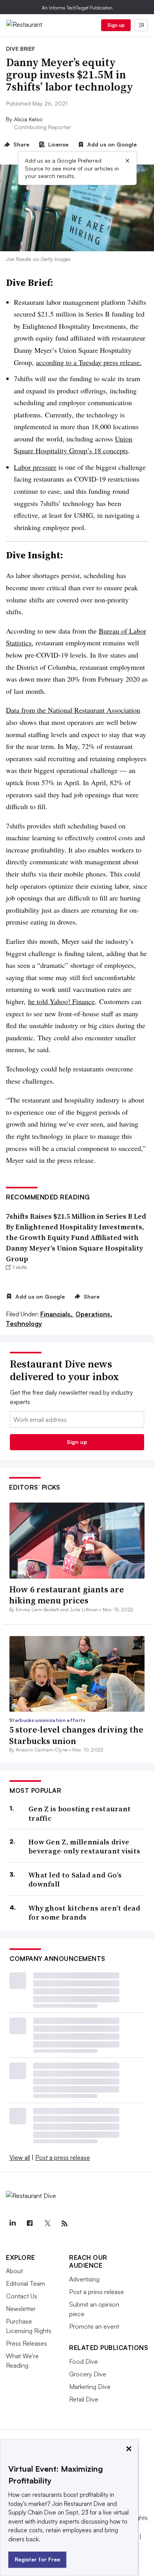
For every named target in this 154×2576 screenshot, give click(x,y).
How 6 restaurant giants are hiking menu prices (67, 1595)
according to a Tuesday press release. (89, 362)
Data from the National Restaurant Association (73, 710)
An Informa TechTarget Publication (77, 8)
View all (20, 2157)
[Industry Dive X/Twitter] (47, 2224)
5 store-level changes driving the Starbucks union (76, 1735)
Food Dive (84, 2361)
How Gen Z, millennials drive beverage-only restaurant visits (84, 1847)
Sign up (116, 25)
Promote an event (94, 2326)
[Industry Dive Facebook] (30, 2224)
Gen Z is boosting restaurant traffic (80, 1813)
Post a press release (63, 2157)
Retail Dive (84, 2399)
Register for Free (37, 2559)
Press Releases (26, 2343)
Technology (24, 1323)
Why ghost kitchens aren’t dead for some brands (84, 1913)
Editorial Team (25, 2283)
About (14, 2271)
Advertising (84, 2279)
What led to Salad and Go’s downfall (75, 1880)
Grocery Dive (88, 2374)
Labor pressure (35, 467)
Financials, (57, 1314)
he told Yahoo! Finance (61, 1001)
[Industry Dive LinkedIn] (12, 2224)
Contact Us (22, 2296)
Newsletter (21, 2309)
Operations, (94, 1314)
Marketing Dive (90, 2387)
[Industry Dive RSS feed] (64, 2224)
